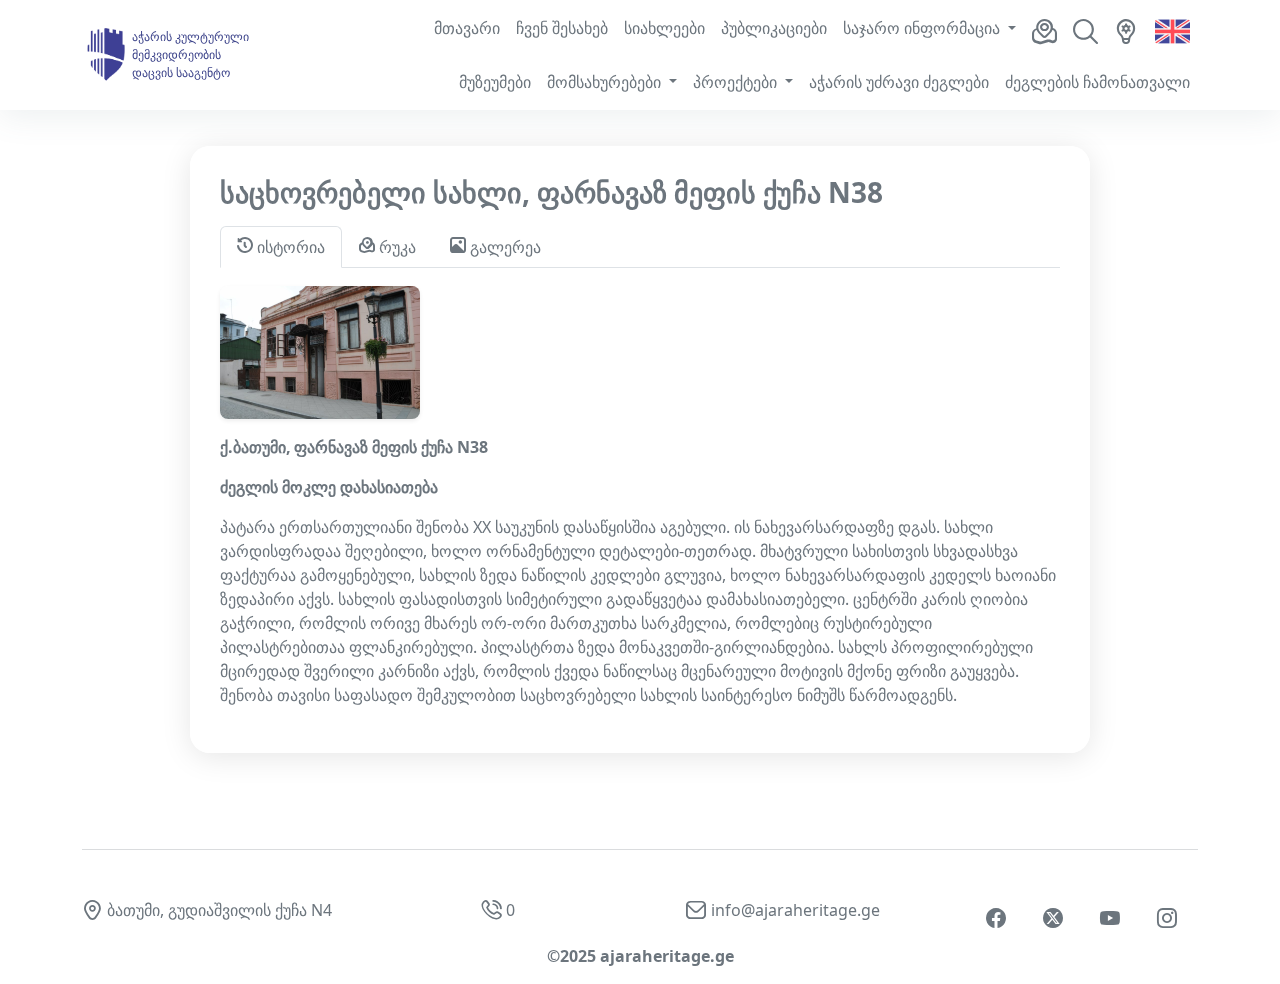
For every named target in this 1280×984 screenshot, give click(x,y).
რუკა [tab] (395, 247)
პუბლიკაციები (774, 28)
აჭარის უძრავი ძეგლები (899, 82)
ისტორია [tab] (289, 247)
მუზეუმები (495, 82)
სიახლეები (664, 28)
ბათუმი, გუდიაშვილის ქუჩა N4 (219, 910)
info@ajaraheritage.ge (795, 910)
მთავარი (467, 28)
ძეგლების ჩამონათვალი (1097, 82)
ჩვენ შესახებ (562, 28)
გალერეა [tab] (503, 247)
